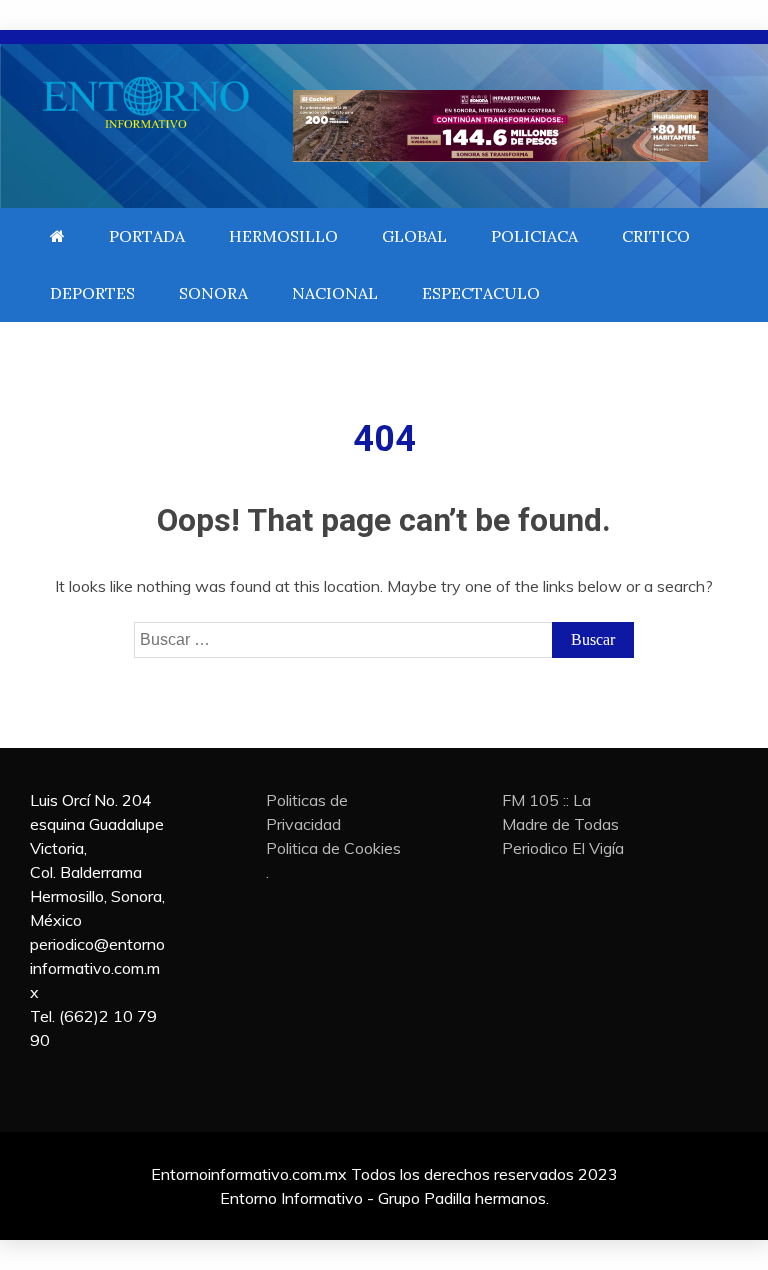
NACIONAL (335, 293)
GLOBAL (414, 236)
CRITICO (656, 236)
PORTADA (147, 236)
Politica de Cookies (333, 848)
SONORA (213, 293)
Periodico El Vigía (563, 848)
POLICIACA (534, 236)
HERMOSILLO (283, 236)
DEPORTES (92, 293)
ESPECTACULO (481, 293)
